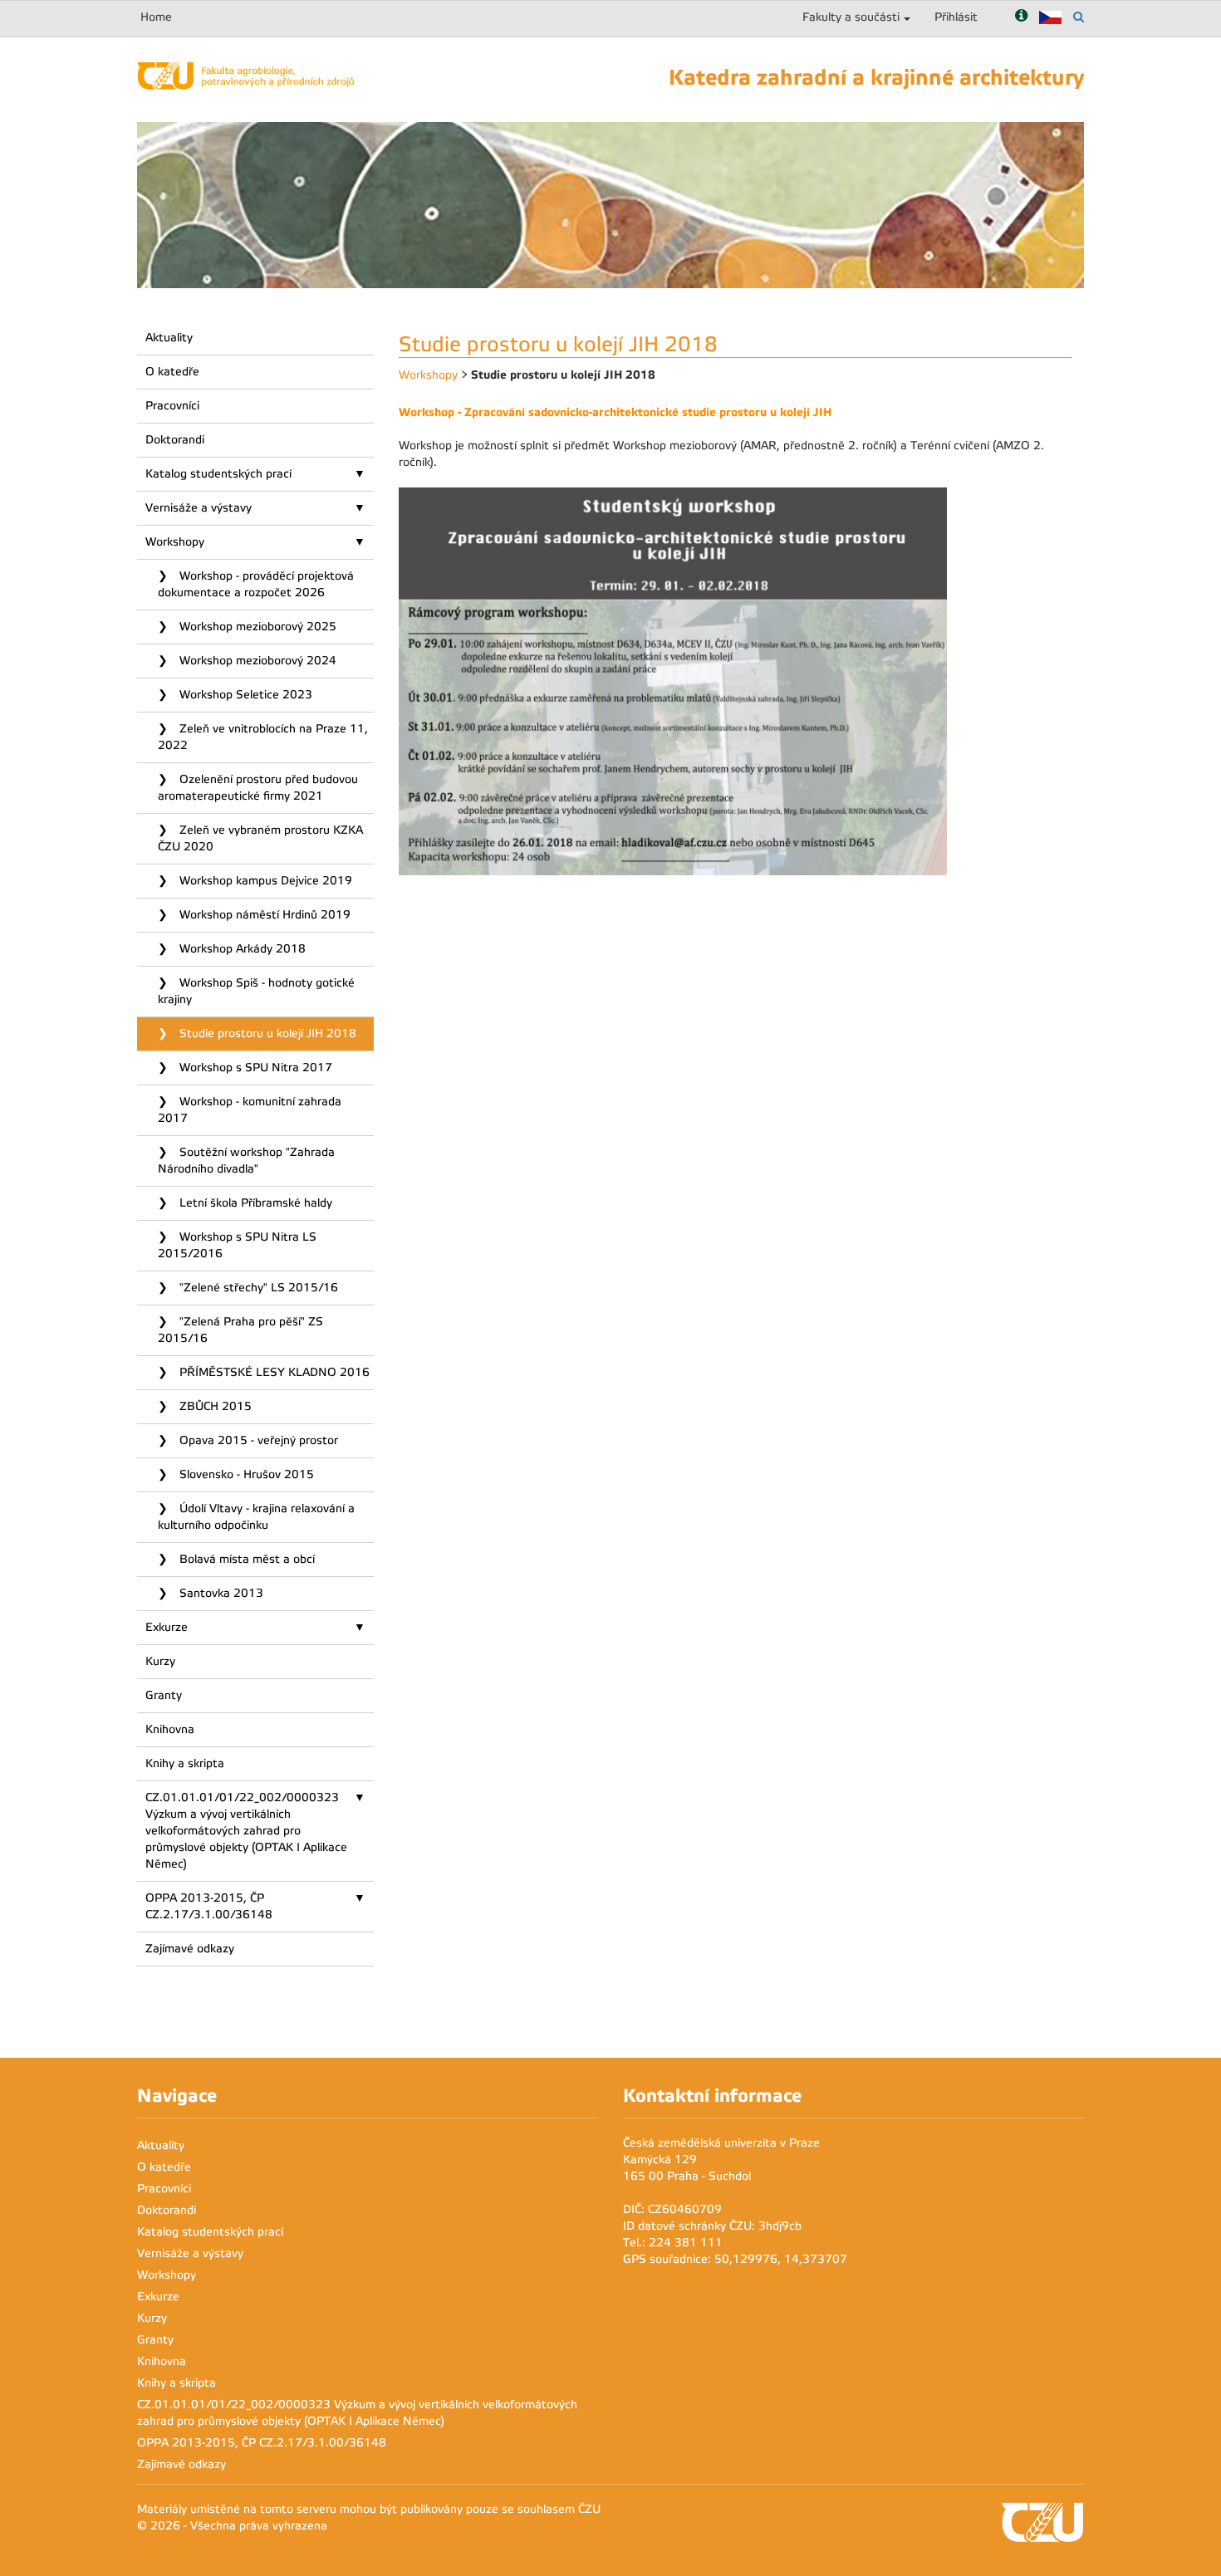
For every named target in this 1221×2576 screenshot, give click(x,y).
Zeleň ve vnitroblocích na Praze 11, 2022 (263, 737)
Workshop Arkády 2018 (241, 949)
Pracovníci (172, 406)
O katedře (172, 372)
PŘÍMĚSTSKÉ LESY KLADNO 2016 (273, 1372)
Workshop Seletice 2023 (244, 695)
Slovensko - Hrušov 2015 (245, 1474)
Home (156, 17)
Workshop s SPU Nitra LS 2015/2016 (237, 1245)
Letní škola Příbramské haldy (254, 1203)
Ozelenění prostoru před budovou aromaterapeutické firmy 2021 (258, 788)
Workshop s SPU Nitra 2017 (254, 1068)
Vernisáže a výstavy (199, 508)
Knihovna (170, 1729)
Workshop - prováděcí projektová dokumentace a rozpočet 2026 (256, 584)
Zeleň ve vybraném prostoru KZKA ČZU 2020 (260, 838)
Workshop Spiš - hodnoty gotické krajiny (256, 991)
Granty (164, 1695)
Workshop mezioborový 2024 (256, 661)
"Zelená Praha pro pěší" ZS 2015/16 (240, 1330)
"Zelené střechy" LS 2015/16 (257, 1288)
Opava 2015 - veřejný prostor (257, 1440)
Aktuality (169, 338)
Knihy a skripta (185, 1763)
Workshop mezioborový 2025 (256, 627)
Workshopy (175, 542)
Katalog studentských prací (218, 474)
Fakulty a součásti (851, 17)
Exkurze (167, 1627)
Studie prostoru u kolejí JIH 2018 (266, 1033)
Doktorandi (175, 440)
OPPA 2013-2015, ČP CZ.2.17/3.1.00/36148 (209, 1906)
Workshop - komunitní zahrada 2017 (250, 1110)
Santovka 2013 (220, 1593)
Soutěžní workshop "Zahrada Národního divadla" (246, 1161)
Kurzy (160, 1661)
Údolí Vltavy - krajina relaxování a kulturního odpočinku (256, 1517)
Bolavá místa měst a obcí (245, 1559)
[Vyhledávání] (1079, 17)
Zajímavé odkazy (190, 1949)
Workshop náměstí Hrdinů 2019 (263, 915)
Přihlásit (956, 17)
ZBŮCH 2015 (214, 1406)
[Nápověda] (1021, 17)
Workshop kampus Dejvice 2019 (264, 881)
